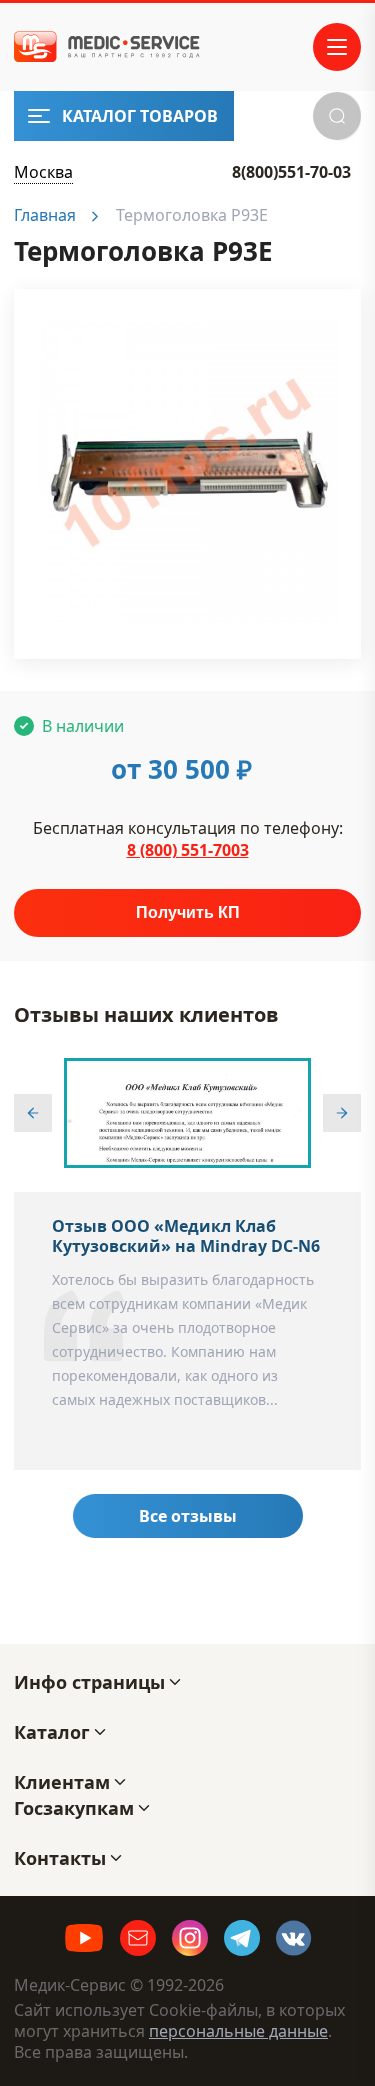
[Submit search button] (337, 116)
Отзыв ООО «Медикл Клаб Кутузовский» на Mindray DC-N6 (186, 1236)
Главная (45, 215)
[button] (33, 1113)
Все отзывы (188, 1516)
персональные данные (238, 2031)
